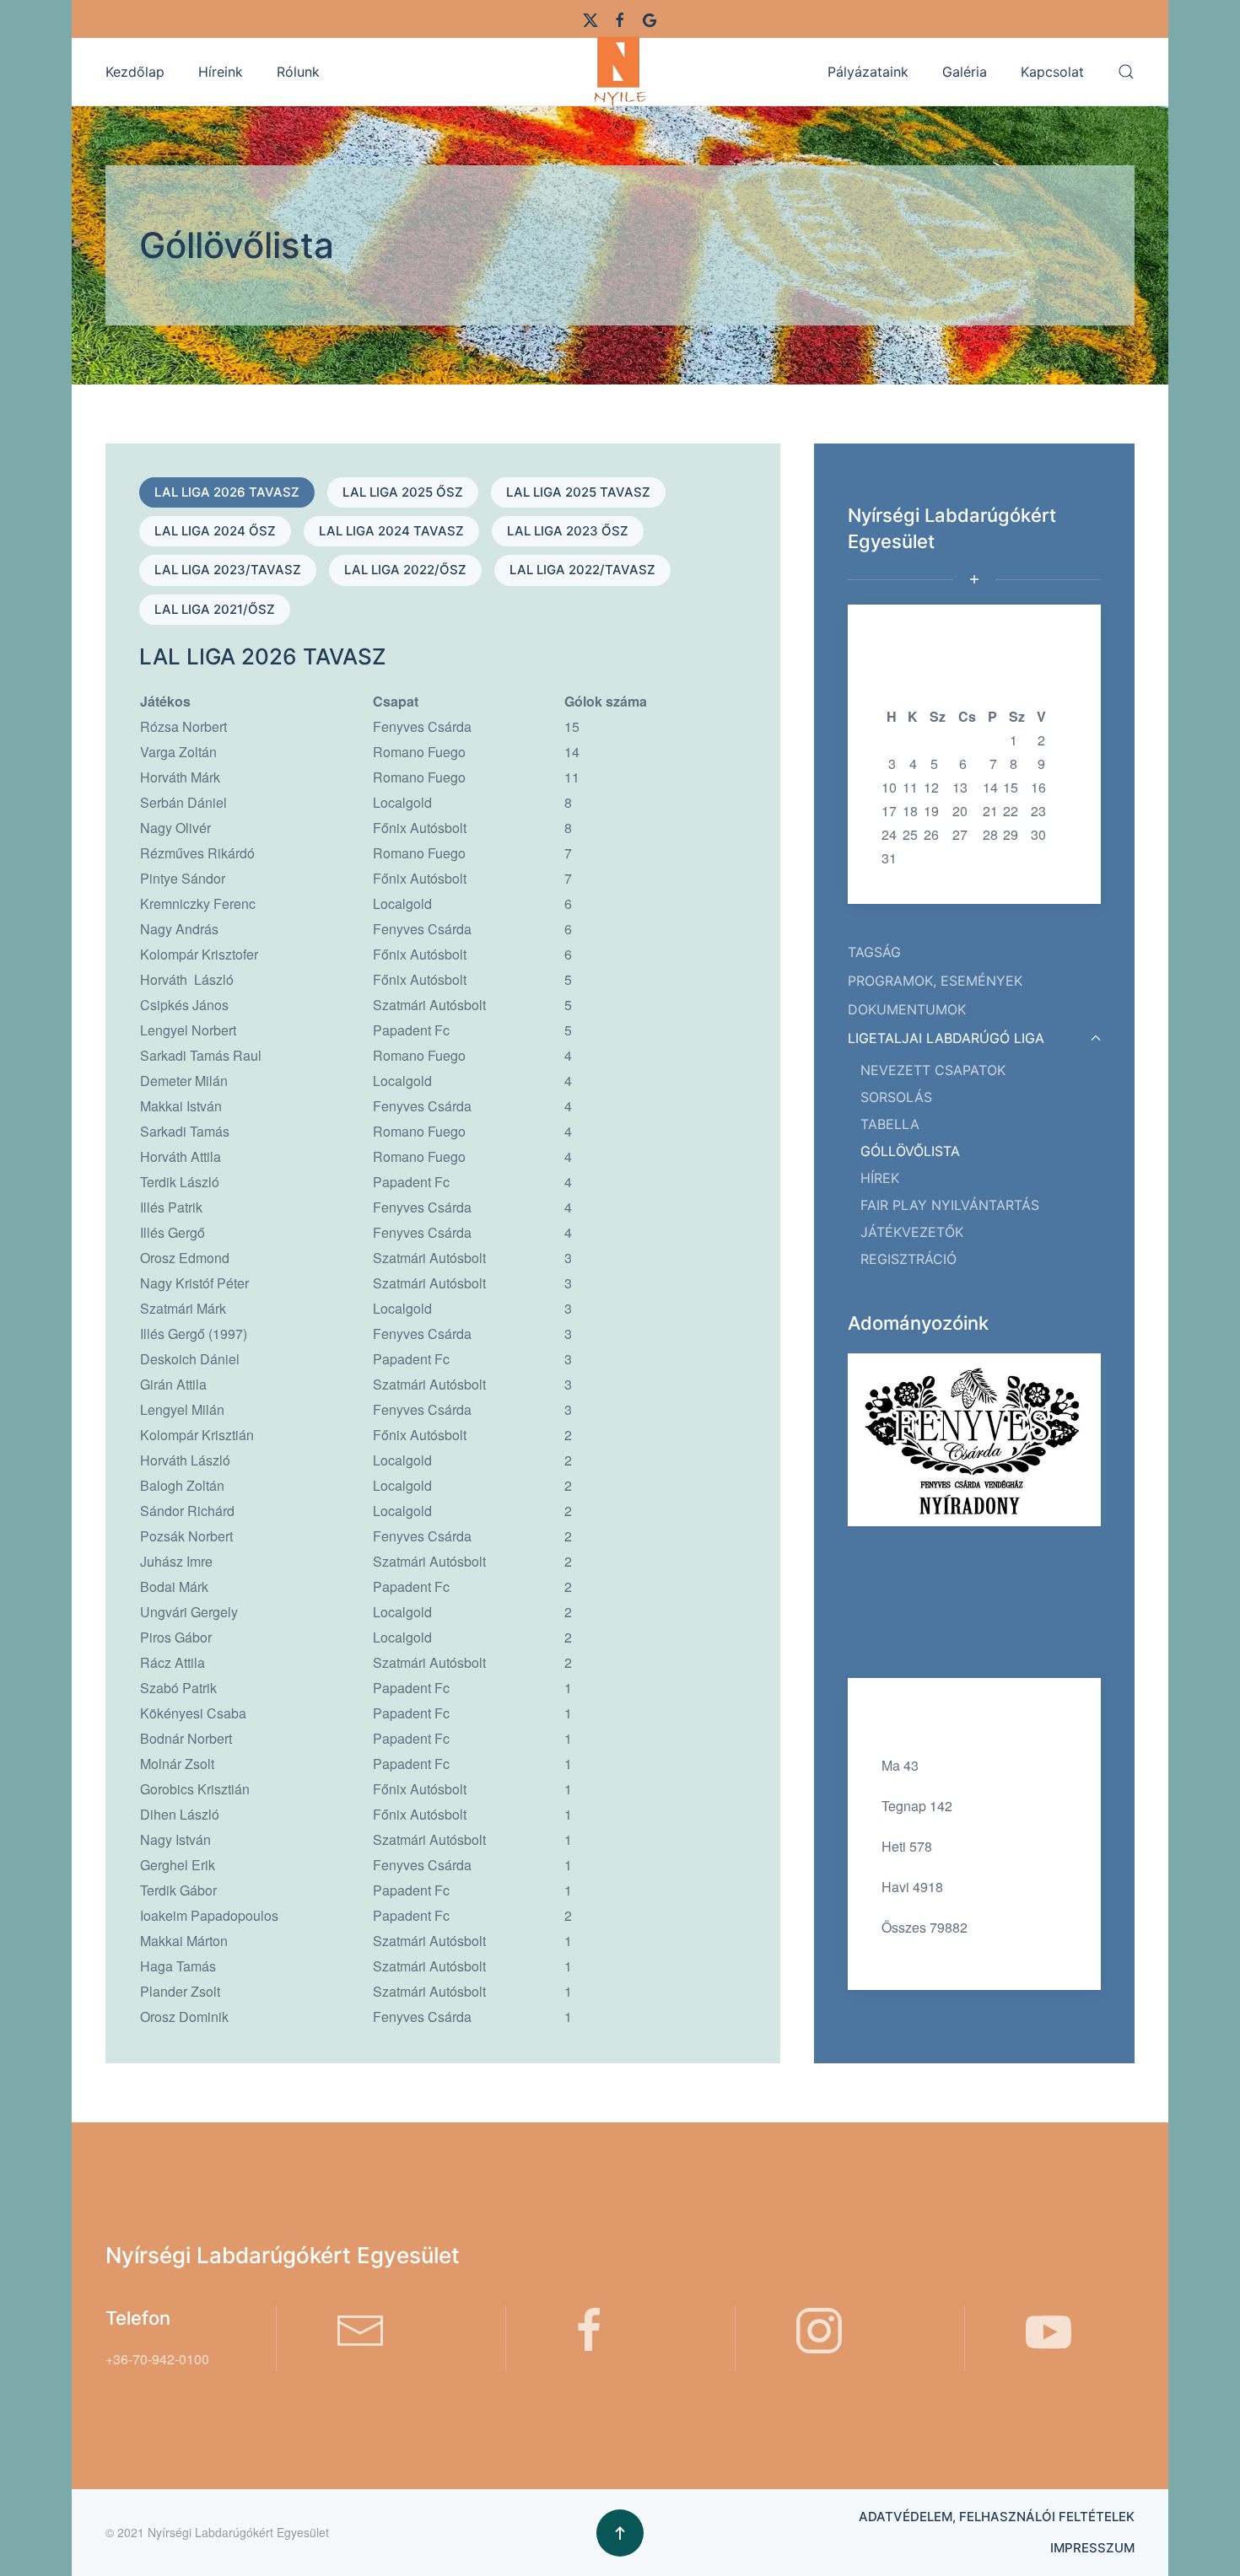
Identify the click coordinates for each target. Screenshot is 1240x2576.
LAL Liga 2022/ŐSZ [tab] (405, 570)
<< (889, 693)
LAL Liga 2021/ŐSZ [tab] (215, 609)
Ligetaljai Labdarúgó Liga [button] (946, 1038)
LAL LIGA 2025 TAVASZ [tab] (578, 492)
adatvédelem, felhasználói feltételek (997, 2517)
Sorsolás (896, 1097)
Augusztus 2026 (966, 693)
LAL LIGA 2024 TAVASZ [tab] (391, 531)
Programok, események (935, 981)
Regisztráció (908, 1259)
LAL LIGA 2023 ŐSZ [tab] (568, 531)
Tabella (890, 1124)
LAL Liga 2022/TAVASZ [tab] (582, 570)
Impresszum (1092, 2548)
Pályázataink (868, 72)
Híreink (221, 72)
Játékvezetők (912, 1232)
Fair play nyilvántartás (950, 1205)
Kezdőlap (135, 72)
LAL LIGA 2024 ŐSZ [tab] (215, 531)
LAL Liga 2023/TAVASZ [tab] (228, 570)
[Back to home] (620, 71)
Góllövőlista (910, 1151)
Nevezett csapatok (933, 1070)
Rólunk (298, 72)
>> (1043, 693)
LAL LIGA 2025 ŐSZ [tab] (403, 492)
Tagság (874, 952)
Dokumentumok (907, 1009)
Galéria (965, 72)
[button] (1126, 72)
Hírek (880, 1178)
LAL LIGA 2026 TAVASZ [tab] (227, 492)
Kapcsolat (1052, 72)
